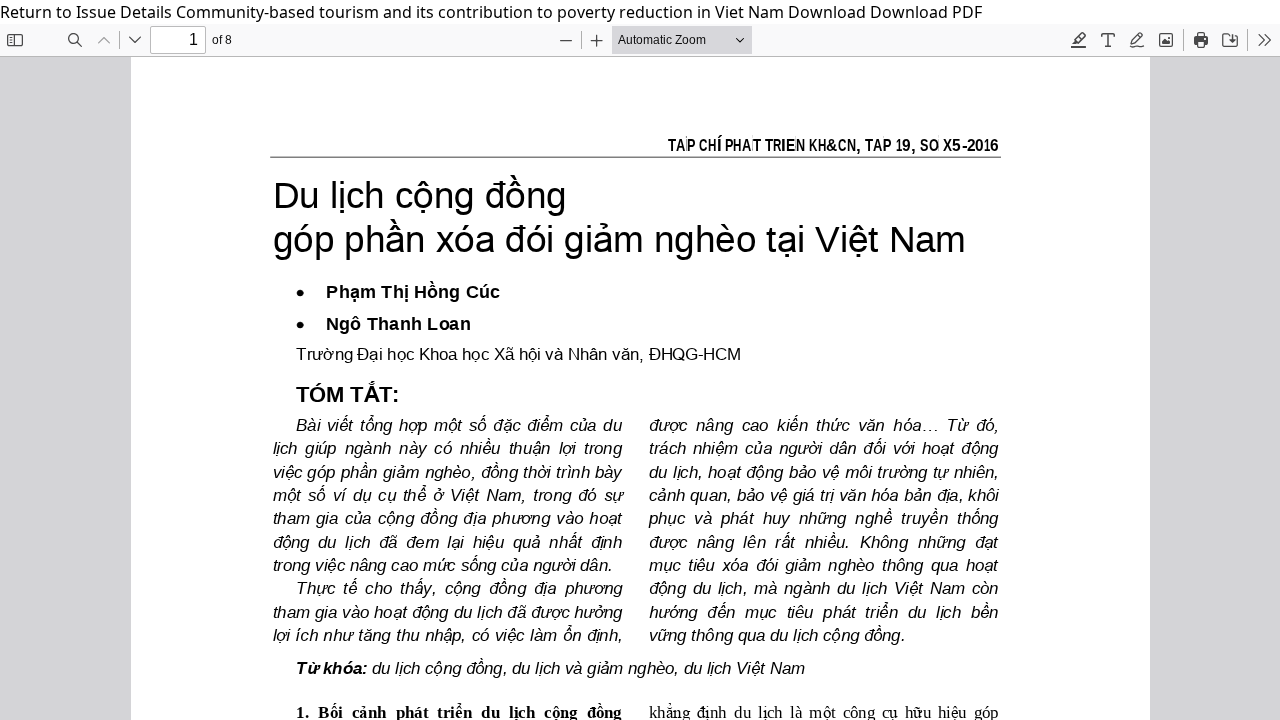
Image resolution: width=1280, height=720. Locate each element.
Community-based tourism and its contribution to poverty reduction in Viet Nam (482, 12)
